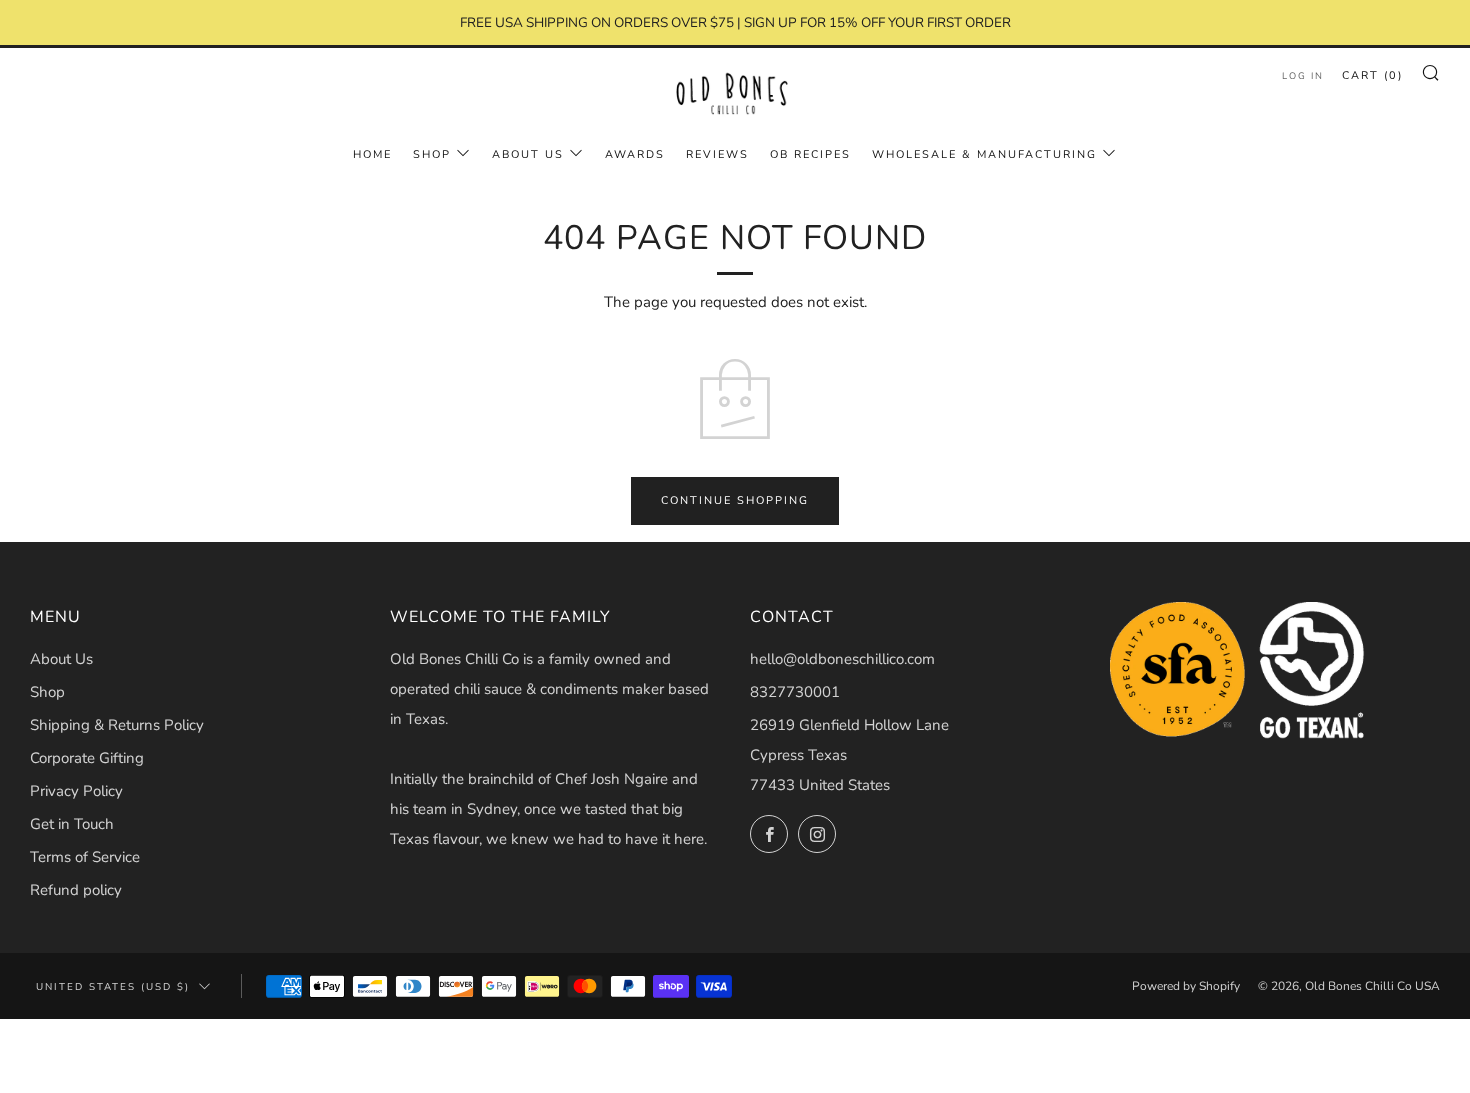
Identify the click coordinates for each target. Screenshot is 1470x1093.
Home (372, 154)
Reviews (717, 154)
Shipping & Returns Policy (117, 725)
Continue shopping (735, 500)
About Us (528, 154)
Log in (1303, 76)
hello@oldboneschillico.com (842, 659)
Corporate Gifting (87, 758)
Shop (47, 692)
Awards (635, 154)
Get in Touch (72, 824)
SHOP (432, 154)
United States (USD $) (113, 986)
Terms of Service (85, 857)
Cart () (1372, 75)
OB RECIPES (810, 154)
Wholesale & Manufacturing (984, 154)
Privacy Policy (76, 791)
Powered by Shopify (1186, 986)
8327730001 (795, 692)
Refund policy (76, 890)
